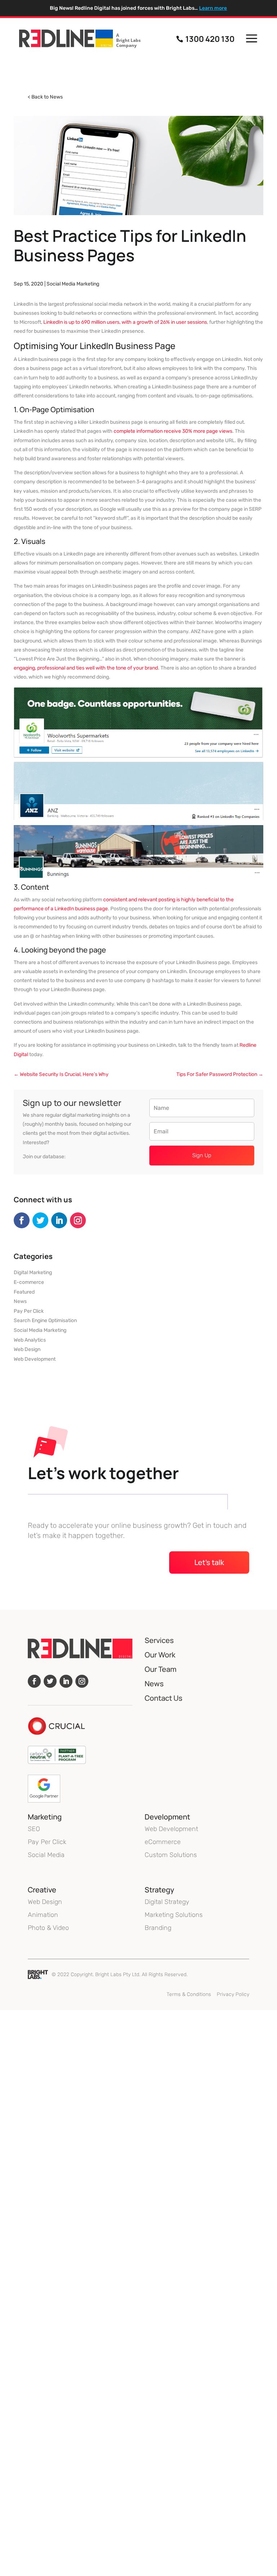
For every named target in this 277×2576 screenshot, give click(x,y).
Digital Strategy (167, 1902)
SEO (34, 1829)
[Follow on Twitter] (40, 1220)
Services (159, 1640)
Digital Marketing (33, 1272)
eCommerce (163, 1842)
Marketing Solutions (174, 1915)
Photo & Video (48, 1928)
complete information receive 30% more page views (173, 431)
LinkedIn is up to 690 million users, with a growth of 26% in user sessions (125, 322)
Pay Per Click (29, 1311)
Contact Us (164, 1698)
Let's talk (209, 1562)
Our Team (161, 1669)
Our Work (160, 1655)
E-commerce (29, 1282)
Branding (158, 1928)
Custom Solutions (171, 1855)
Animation (43, 1915)
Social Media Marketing (73, 284)
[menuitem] (80, 39)
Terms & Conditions (189, 1994)
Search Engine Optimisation (45, 1320)
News (20, 1301)
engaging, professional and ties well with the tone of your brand (86, 668)
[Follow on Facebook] (22, 1220)
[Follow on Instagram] (78, 1220)
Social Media (46, 1855)
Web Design (27, 1349)
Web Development (35, 1359)
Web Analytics (30, 1340)
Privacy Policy (233, 1994)
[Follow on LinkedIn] (59, 1220)
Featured (24, 1292)
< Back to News (45, 97)
